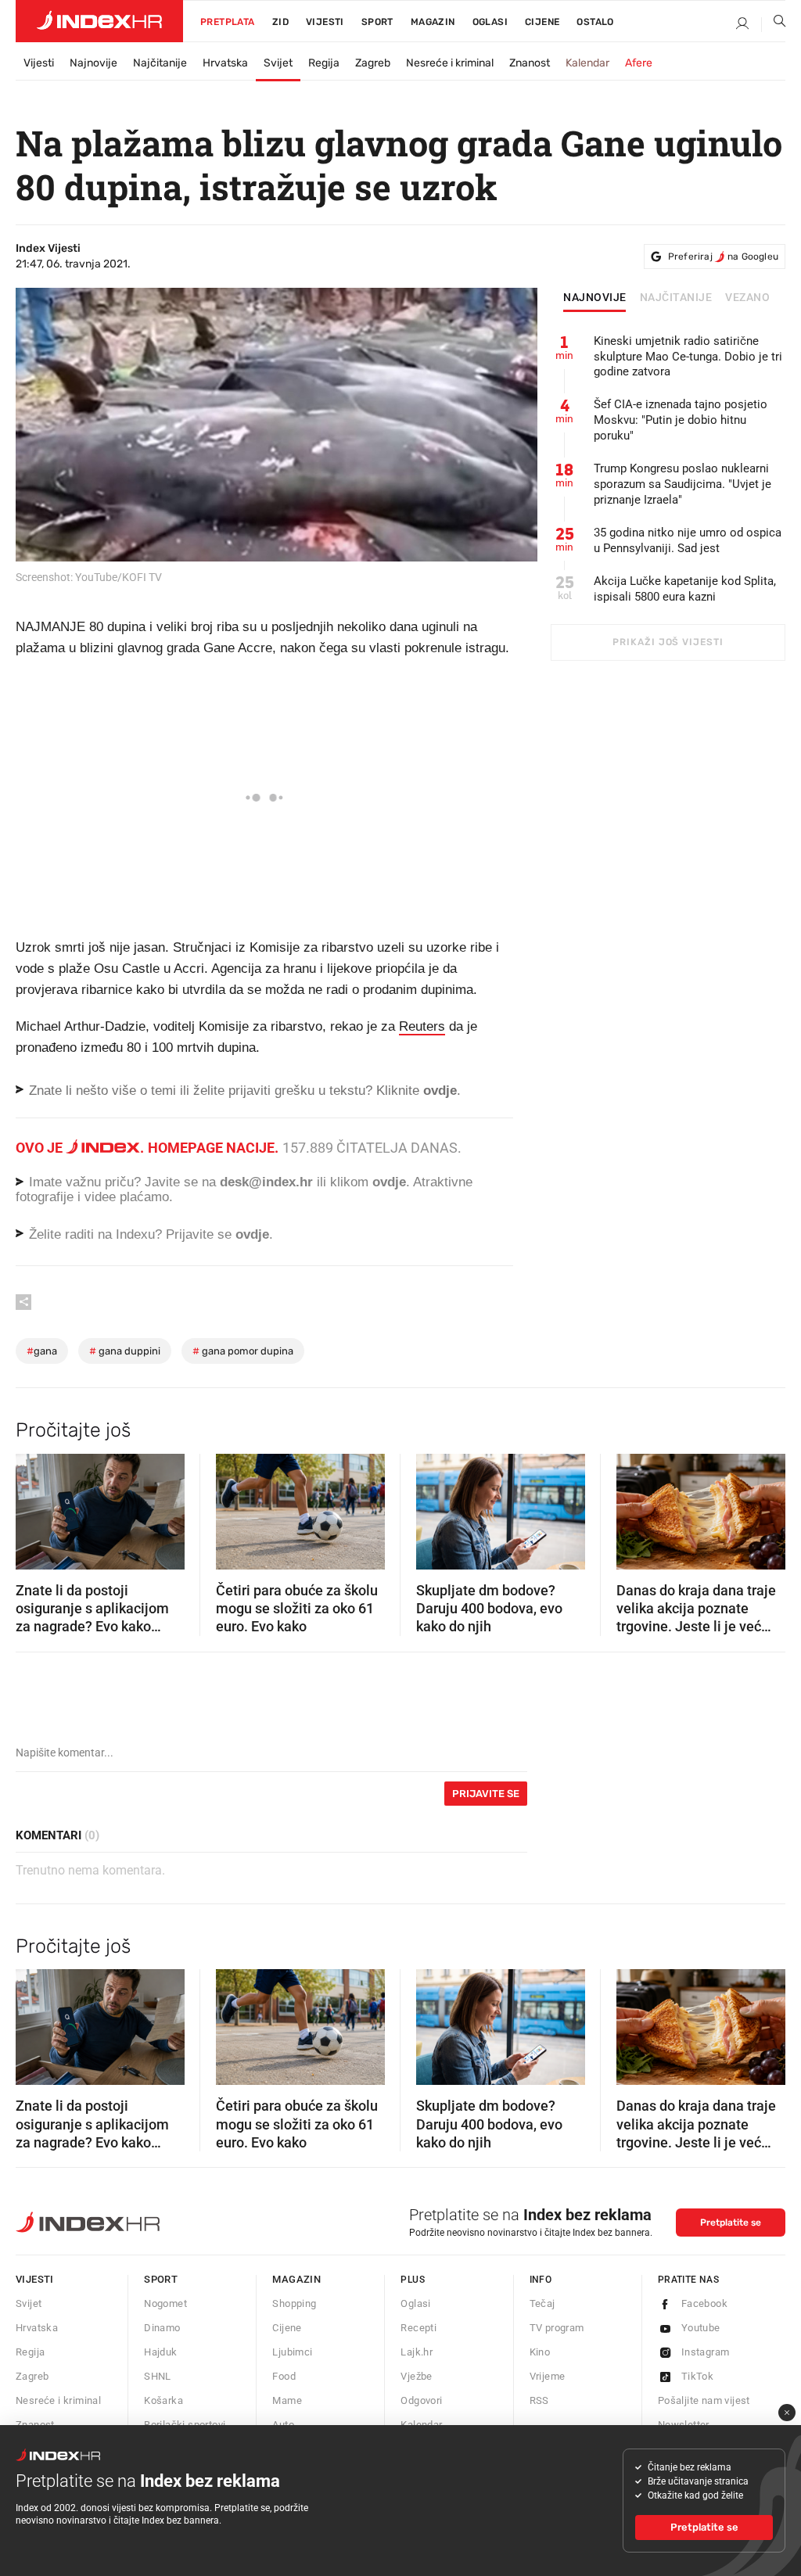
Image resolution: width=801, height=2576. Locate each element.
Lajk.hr (417, 2352)
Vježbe (416, 2376)
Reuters (422, 1026)
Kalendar (587, 63)
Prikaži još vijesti (668, 642)
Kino (540, 2352)
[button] (35, 1506)
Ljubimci (292, 2352)
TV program (557, 2328)
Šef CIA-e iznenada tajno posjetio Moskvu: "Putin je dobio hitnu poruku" (681, 420)
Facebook (704, 2303)
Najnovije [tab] (595, 298)
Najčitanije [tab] (676, 298)
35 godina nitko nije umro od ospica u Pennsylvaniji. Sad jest (688, 540)
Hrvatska (225, 63)
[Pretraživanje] (774, 24)
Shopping (294, 2303)
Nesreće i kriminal (450, 63)
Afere (639, 63)
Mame (287, 2400)
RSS (539, 2400)
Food (284, 2376)
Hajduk (160, 2352)
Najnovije (93, 63)
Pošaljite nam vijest (704, 2400)
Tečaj (542, 2303)
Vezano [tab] (747, 298)
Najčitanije (160, 63)
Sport (377, 22)
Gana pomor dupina (243, 1351)
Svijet (278, 63)
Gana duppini (125, 1351)
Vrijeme (548, 2376)
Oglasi (490, 22)
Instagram (706, 2352)
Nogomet (165, 2303)
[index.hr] (99, 21)
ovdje (389, 1182)
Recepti (418, 2328)
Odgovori (421, 2400)
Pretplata (228, 22)
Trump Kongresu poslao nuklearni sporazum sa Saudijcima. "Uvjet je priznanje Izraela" (682, 484)
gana (42, 1351)
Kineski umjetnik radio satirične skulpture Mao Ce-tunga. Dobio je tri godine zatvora (688, 357)
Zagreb (373, 63)
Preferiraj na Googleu (723, 257)
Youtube (701, 2328)
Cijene (542, 22)
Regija (324, 63)
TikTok (697, 2376)
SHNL (158, 2376)
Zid (280, 22)
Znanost (530, 63)
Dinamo (162, 2328)
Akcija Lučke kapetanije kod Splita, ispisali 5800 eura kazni (685, 589)
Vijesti (325, 22)
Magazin (296, 2279)
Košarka (163, 2400)
